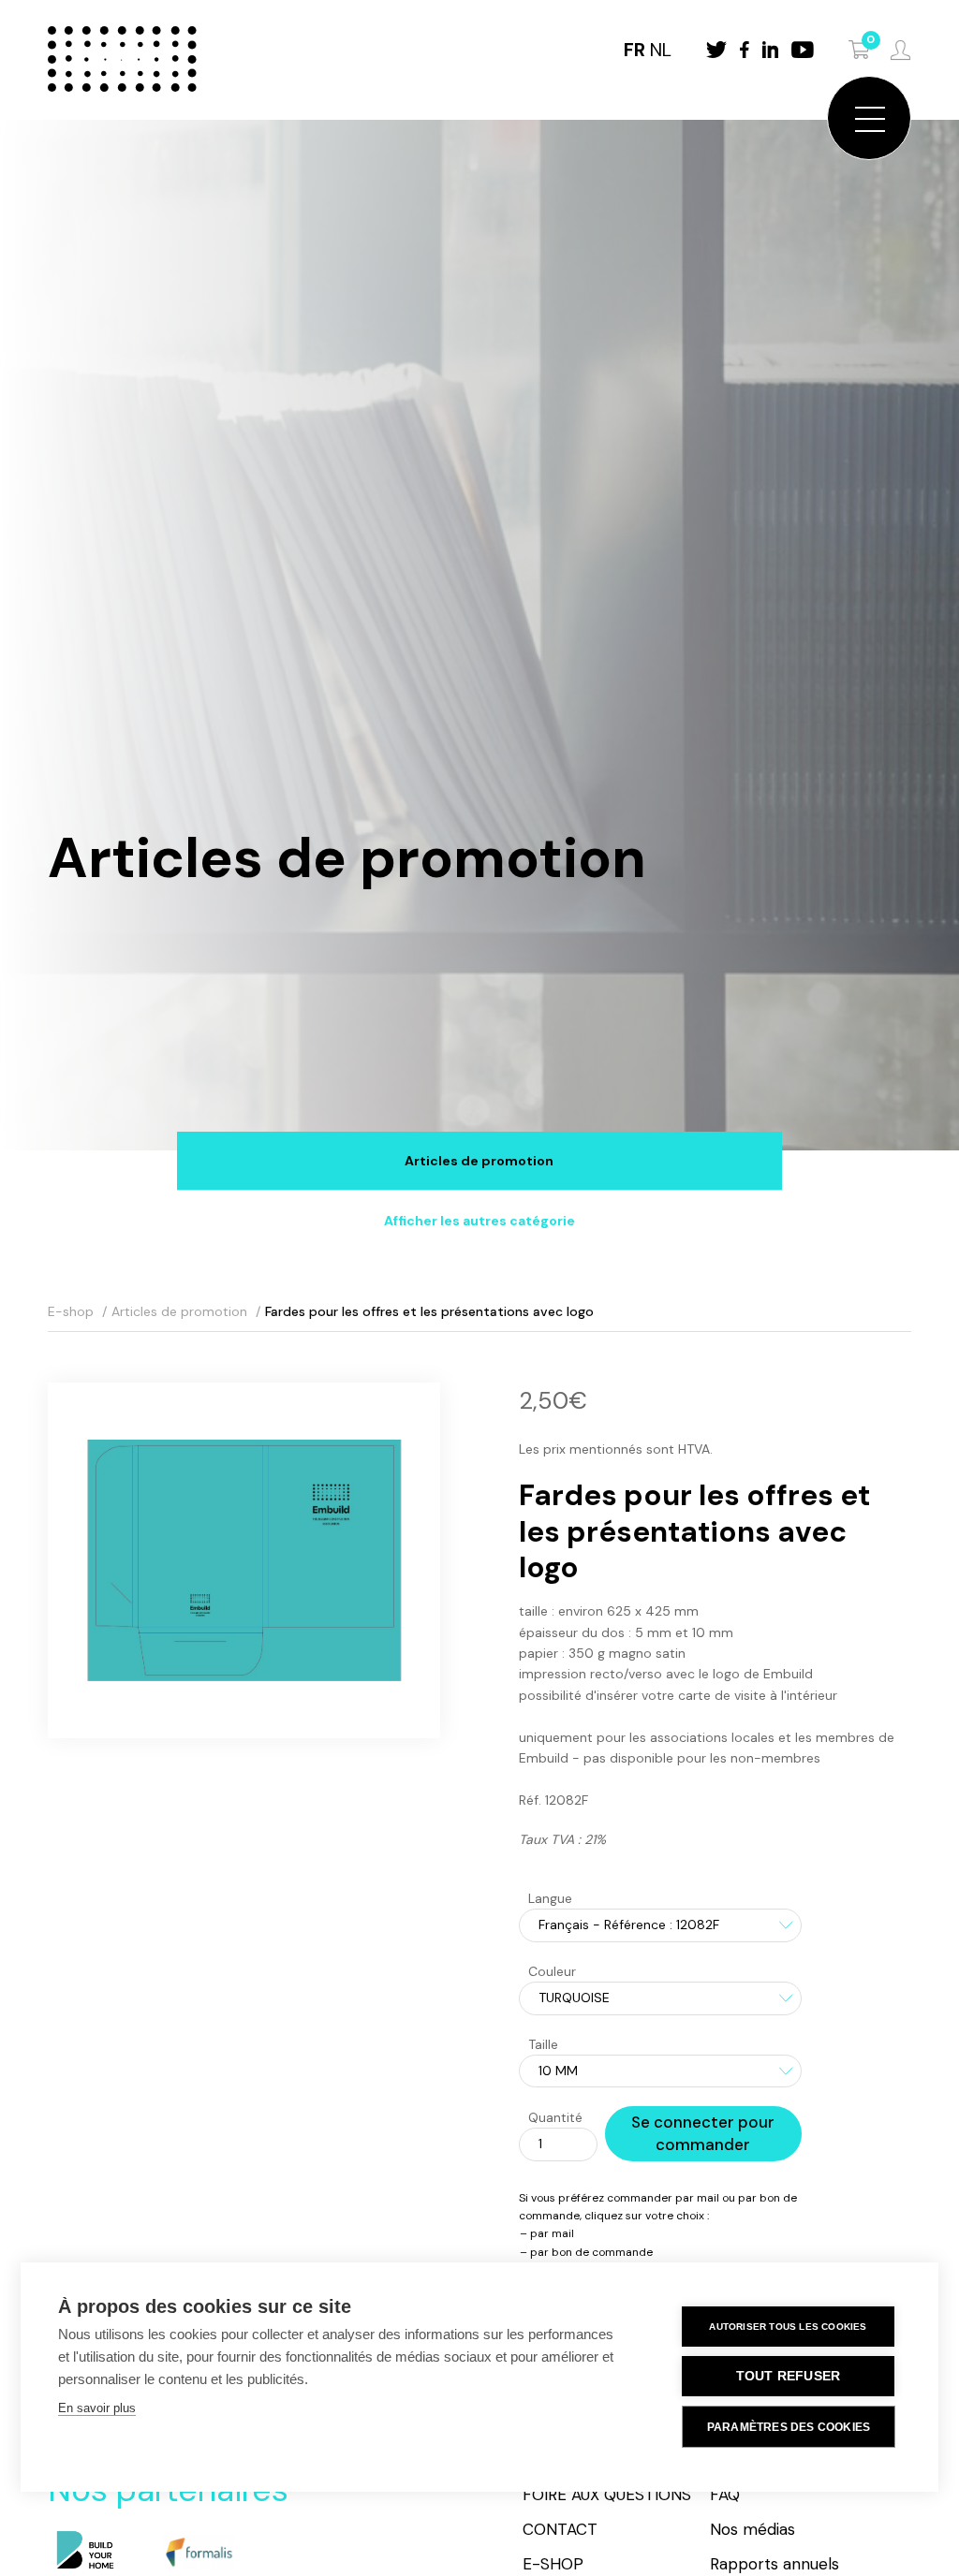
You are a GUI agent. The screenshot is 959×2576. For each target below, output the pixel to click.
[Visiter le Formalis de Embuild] (198, 2551)
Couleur (552, 1971)
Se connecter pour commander (703, 2133)
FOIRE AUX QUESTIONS (607, 2495)
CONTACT (560, 2529)
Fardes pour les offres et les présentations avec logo (429, 1311)
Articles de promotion (479, 1161)
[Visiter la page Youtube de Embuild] (803, 50)
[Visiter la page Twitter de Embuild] (716, 50)
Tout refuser (788, 2376)
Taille (543, 2044)
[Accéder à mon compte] (900, 50)
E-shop (71, 1311)
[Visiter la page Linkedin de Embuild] (770, 50)
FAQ (725, 2495)
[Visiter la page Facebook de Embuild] (745, 50)
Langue (550, 1898)
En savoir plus (97, 2408)
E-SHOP (553, 2564)
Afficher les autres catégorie (479, 1221)
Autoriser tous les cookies (788, 2327)
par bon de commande (591, 2252)
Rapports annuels (775, 2564)
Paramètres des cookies (789, 2427)
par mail (552, 2233)
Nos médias (752, 2529)
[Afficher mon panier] (860, 50)
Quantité (555, 2117)
